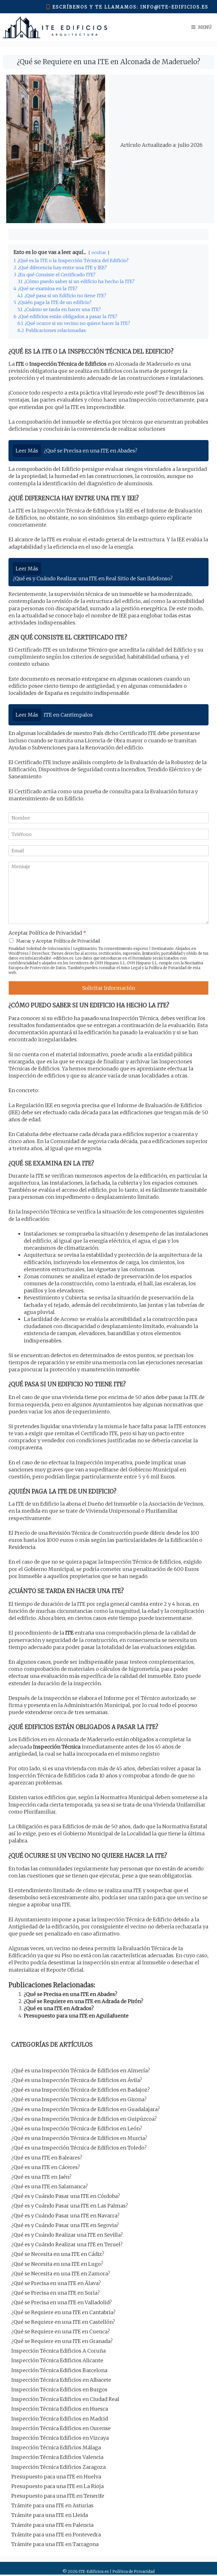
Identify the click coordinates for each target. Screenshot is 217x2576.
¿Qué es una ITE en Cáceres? (46, 2167)
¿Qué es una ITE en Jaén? (41, 2177)
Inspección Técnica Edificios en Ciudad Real (65, 2399)
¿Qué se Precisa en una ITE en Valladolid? (62, 2302)
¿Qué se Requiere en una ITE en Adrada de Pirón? (83, 2001)
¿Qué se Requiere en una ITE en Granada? (62, 2341)
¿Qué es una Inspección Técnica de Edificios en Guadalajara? (86, 2109)
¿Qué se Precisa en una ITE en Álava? (56, 2283)
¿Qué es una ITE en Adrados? (59, 2008)
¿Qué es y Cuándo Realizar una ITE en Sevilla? (67, 2235)
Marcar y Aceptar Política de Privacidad (58, 941)
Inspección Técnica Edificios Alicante (57, 2360)
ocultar (99, 253)
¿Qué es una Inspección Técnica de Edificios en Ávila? (77, 2080)
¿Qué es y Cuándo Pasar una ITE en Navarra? (65, 2216)
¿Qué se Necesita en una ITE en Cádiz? (58, 2254)
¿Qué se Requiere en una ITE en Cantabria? (63, 2312)
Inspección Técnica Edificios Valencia (57, 2457)
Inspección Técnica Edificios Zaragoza (58, 2467)
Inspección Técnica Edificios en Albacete (61, 2380)
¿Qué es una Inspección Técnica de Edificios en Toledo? (79, 2148)
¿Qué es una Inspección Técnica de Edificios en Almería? (81, 2070)
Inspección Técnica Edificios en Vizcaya (60, 2438)
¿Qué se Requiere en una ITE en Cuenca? (61, 2332)
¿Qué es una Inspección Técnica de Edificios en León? (77, 2128)
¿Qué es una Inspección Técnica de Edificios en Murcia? (79, 2138)
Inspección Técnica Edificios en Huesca (60, 2409)
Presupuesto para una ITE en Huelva (56, 2477)
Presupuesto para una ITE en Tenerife (58, 2496)
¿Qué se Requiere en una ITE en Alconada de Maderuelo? (108, 62)
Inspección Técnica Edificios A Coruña (58, 2351)
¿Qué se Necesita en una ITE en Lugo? (57, 2264)
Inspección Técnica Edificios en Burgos (59, 2389)
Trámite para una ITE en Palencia (52, 2525)
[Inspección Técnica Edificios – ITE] (55, 27)
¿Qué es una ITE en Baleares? (47, 2158)
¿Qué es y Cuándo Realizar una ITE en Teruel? (67, 2244)
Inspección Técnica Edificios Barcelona (59, 2370)
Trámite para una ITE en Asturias (52, 2505)
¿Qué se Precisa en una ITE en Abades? (70, 1994)
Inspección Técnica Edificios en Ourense (61, 2428)
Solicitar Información (109, 988)
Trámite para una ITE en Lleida (50, 2515)
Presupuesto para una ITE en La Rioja (57, 2486)
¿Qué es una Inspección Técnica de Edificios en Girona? (79, 2099)
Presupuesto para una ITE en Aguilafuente (76, 2016)
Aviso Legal (131, 968)
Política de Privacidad (168, 968)
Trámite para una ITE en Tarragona (55, 2544)
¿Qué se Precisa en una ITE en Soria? (56, 2293)
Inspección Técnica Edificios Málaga (56, 2447)
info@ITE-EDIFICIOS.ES (174, 7)
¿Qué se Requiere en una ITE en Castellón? (63, 2322)
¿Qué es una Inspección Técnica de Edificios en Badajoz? (81, 2090)
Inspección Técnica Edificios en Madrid (60, 2419)
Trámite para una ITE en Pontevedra (56, 2535)
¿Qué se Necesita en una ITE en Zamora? (61, 2274)
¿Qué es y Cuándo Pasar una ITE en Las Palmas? (70, 2206)
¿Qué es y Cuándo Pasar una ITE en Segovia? (65, 2225)
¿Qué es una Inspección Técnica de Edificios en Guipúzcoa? (84, 2119)
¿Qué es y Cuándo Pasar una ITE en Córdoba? (66, 2196)
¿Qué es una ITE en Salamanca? (50, 2186)
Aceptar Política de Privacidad (47, 933)
